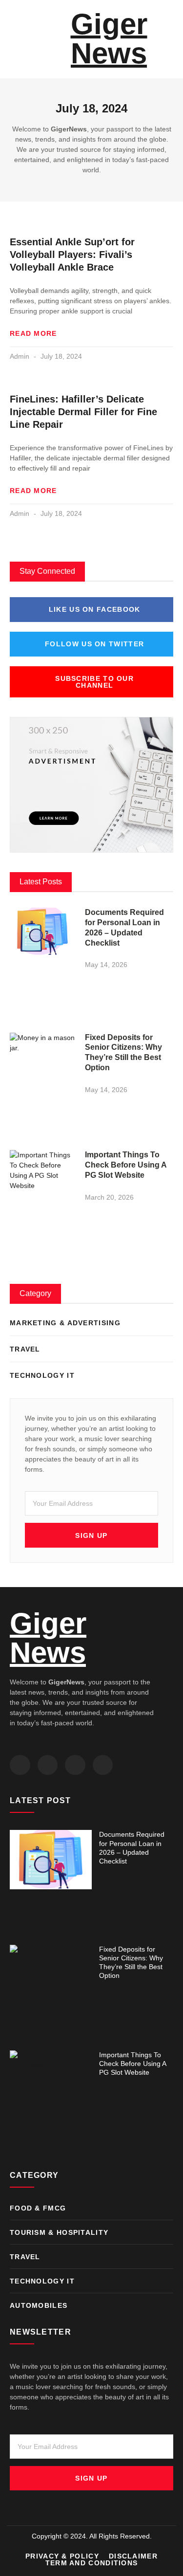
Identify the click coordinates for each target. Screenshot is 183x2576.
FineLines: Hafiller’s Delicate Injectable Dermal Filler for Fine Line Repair (83, 412)
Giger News (109, 39)
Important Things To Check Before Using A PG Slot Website (126, 1165)
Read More (33, 333)
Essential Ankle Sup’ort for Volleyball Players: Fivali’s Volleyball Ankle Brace (72, 255)
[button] (13, 39)
